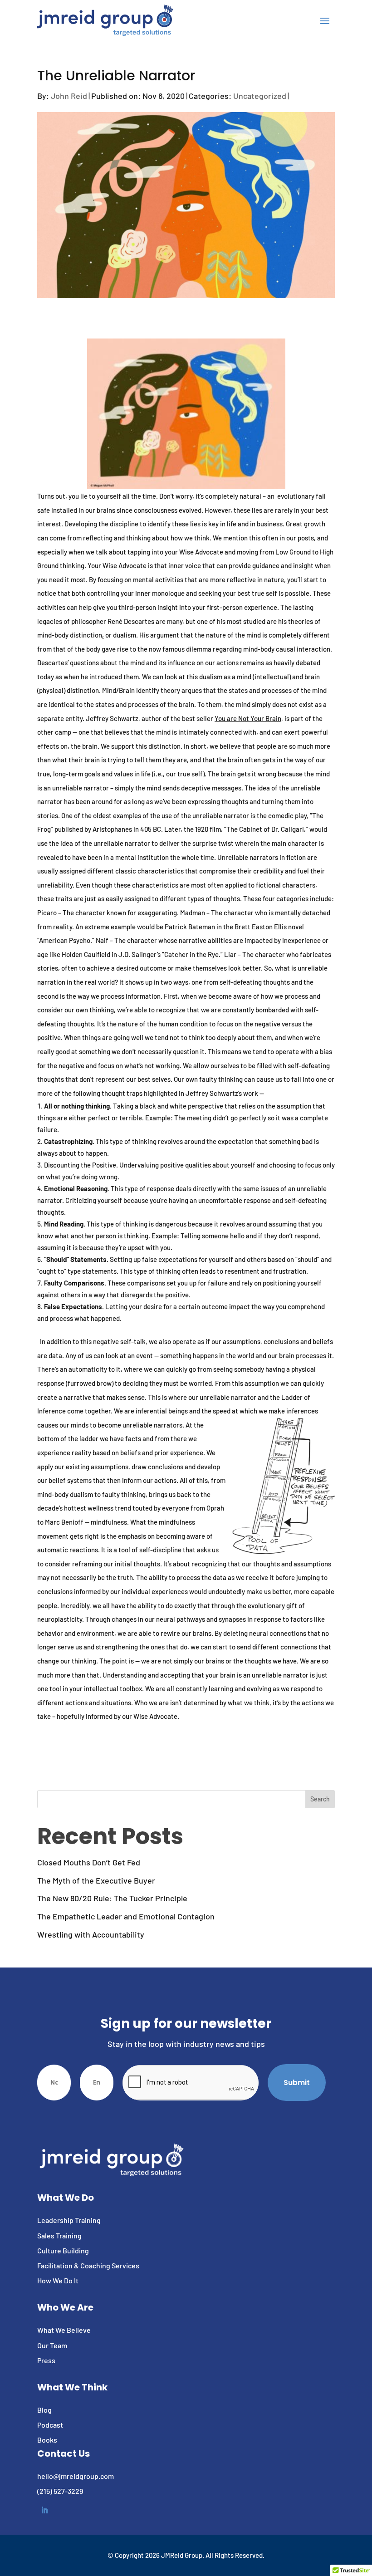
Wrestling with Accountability (91, 1934)
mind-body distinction (70, 635)
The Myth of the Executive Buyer (96, 1880)
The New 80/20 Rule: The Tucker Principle (112, 1898)
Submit (297, 2083)
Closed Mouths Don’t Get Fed (89, 1862)
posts (306, 538)
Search (320, 1799)
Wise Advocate (201, 552)
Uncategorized (260, 96)
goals (92, 774)
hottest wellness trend (98, 1508)
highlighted (161, 1093)
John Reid (69, 96)
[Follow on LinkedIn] (44, 2510)
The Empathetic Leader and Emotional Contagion (126, 1916)
